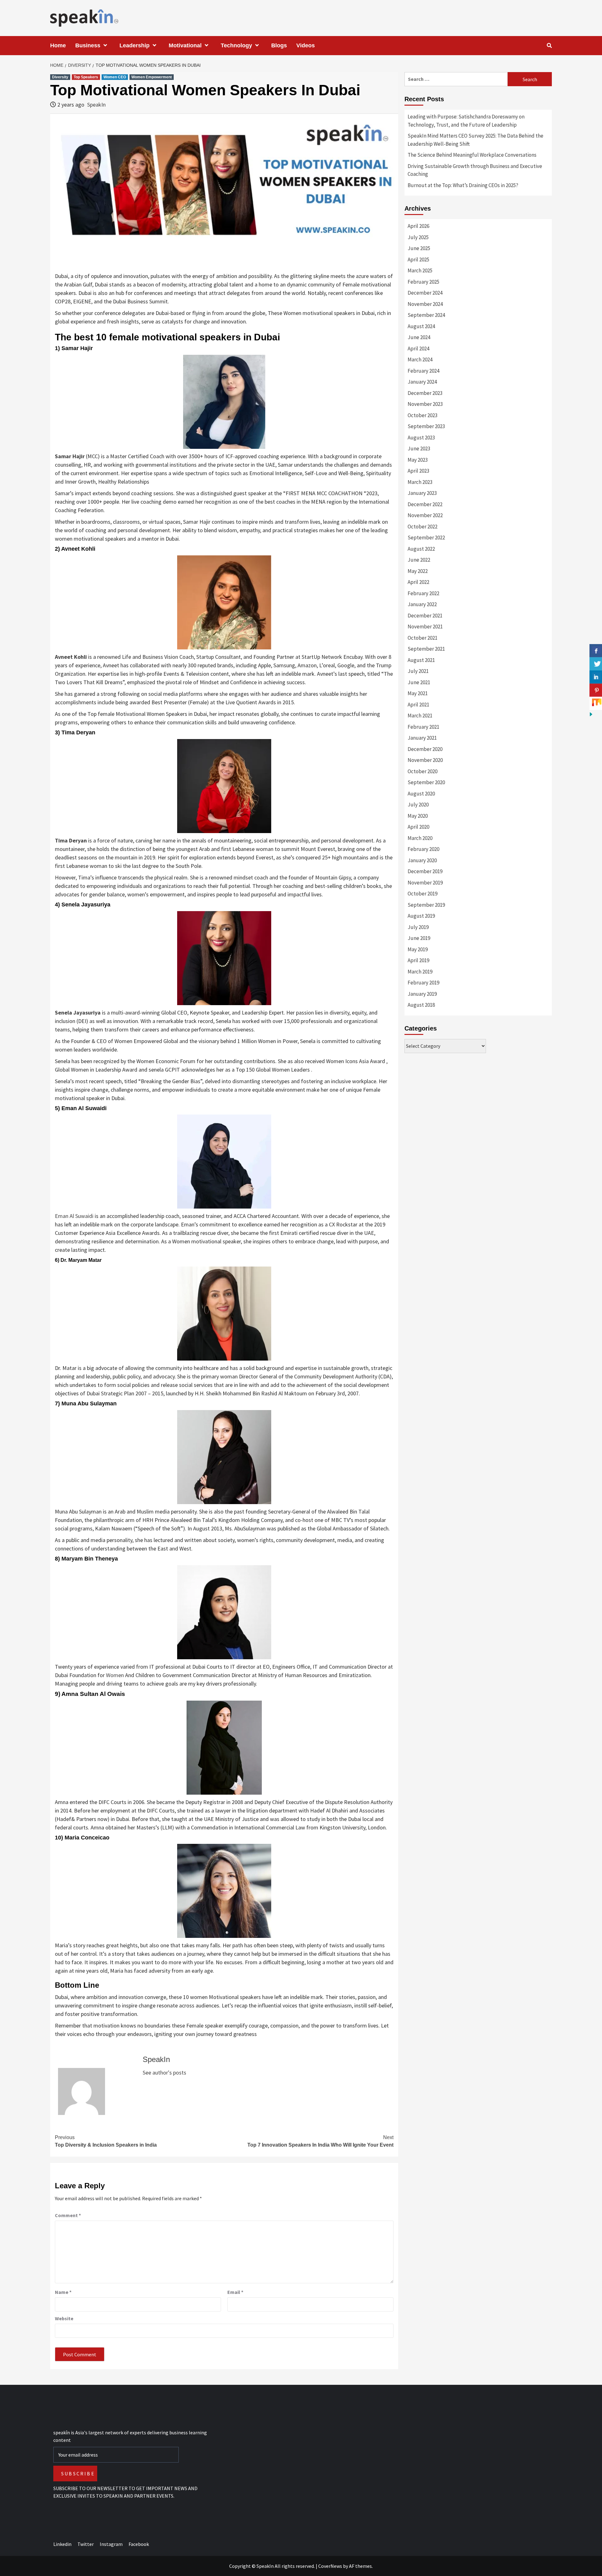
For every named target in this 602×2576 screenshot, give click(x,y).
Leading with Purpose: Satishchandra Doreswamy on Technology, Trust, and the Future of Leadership (466, 121)
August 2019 (421, 916)
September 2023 (426, 426)
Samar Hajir (70, 456)
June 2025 (419, 248)
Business (88, 45)
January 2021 (422, 738)
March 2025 (420, 270)
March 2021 (420, 716)
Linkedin (62, 2544)
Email (235, 2292)
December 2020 (425, 749)
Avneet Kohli (71, 657)
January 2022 (422, 604)
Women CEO (115, 77)
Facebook (139, 2544)
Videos (306, 45)
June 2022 (419, 560)
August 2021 (421, 660)
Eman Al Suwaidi (74, 1216)
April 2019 (418, 960)
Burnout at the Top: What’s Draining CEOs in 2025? (463, 185)
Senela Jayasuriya (78, 1013)
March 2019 (420, 972)
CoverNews (330, 2566)
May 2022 (418, 571)
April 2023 (418, 471)
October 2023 (422, 415)
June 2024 (419, 337)
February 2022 (423, 593)
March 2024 (420, 359)
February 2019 (423, 983)
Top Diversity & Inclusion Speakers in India (106, 2141)
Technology (236, 45)
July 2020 (418, 805)
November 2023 (425, 404)
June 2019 (419, 938)
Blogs (279, 45)
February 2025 (423, 282)
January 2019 (422, 994)
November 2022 (425, 515)
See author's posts (164, 2072)
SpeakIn (96, 105)
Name (63, 2292)
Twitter (86, 2544)
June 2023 (419, 449)
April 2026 (418, 226)
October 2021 (422, 638)
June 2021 (419, 682)
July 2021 (418, 671)
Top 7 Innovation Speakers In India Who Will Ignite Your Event (320, 2141)
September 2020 (426, 782)
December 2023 (425, 393)
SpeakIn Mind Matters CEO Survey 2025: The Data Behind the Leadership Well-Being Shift (475, 140)
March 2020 (420, 838)
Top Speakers (86, 77)
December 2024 (425, 293)
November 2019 (425, 883)
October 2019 (422, 894)
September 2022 (426, 538)
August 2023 (421, 438)
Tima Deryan (71, 840)
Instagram (111, 2544)
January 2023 (422, 493)
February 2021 (423, 727)
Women (115, 1675)
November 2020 (425, 760)
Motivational (185, 45)
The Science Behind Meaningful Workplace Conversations (472, 155)
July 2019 (418, 927)
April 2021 (418, 705)
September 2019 (426, 905)
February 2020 (423, 849)
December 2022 (425, 504)
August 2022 (421, 549)
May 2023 (418, 460)
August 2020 (421, 794)
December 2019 (425, 871)
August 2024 (421, 326)
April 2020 (418, 827)
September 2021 (426, 649)
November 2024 (425, 304)
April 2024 (418, 349)
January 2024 (422, 382)
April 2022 (418, 582)
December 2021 (425, 616)
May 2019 (418, 949)
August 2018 (421, 1005)
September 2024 (426, 315)
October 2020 (422, 771)
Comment (68, 2215)
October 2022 (422, 527)
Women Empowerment (152, 77)
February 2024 (423, 371)
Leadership (135, 45)
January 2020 (422, 860)
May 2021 (418, 693)
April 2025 (418, 260)
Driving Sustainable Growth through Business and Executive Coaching (475, 170)
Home (58, 45)
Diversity (60, 77)
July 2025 (418, 237)
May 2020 (418, 816)
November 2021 (425, 627)
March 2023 (420, 482)
